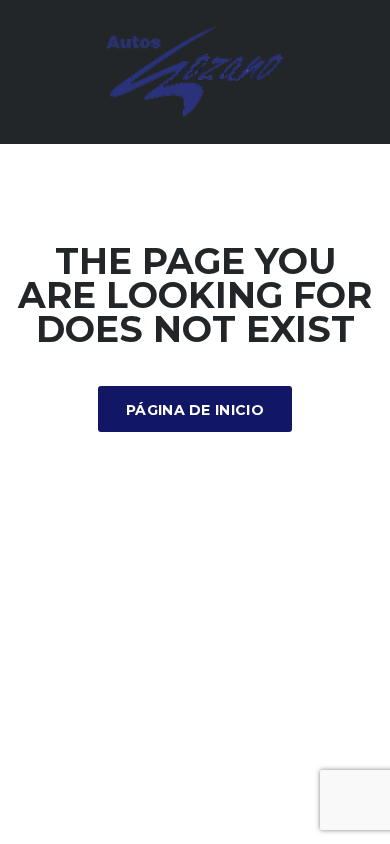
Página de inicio (195, 410)
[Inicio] (195, 70)
